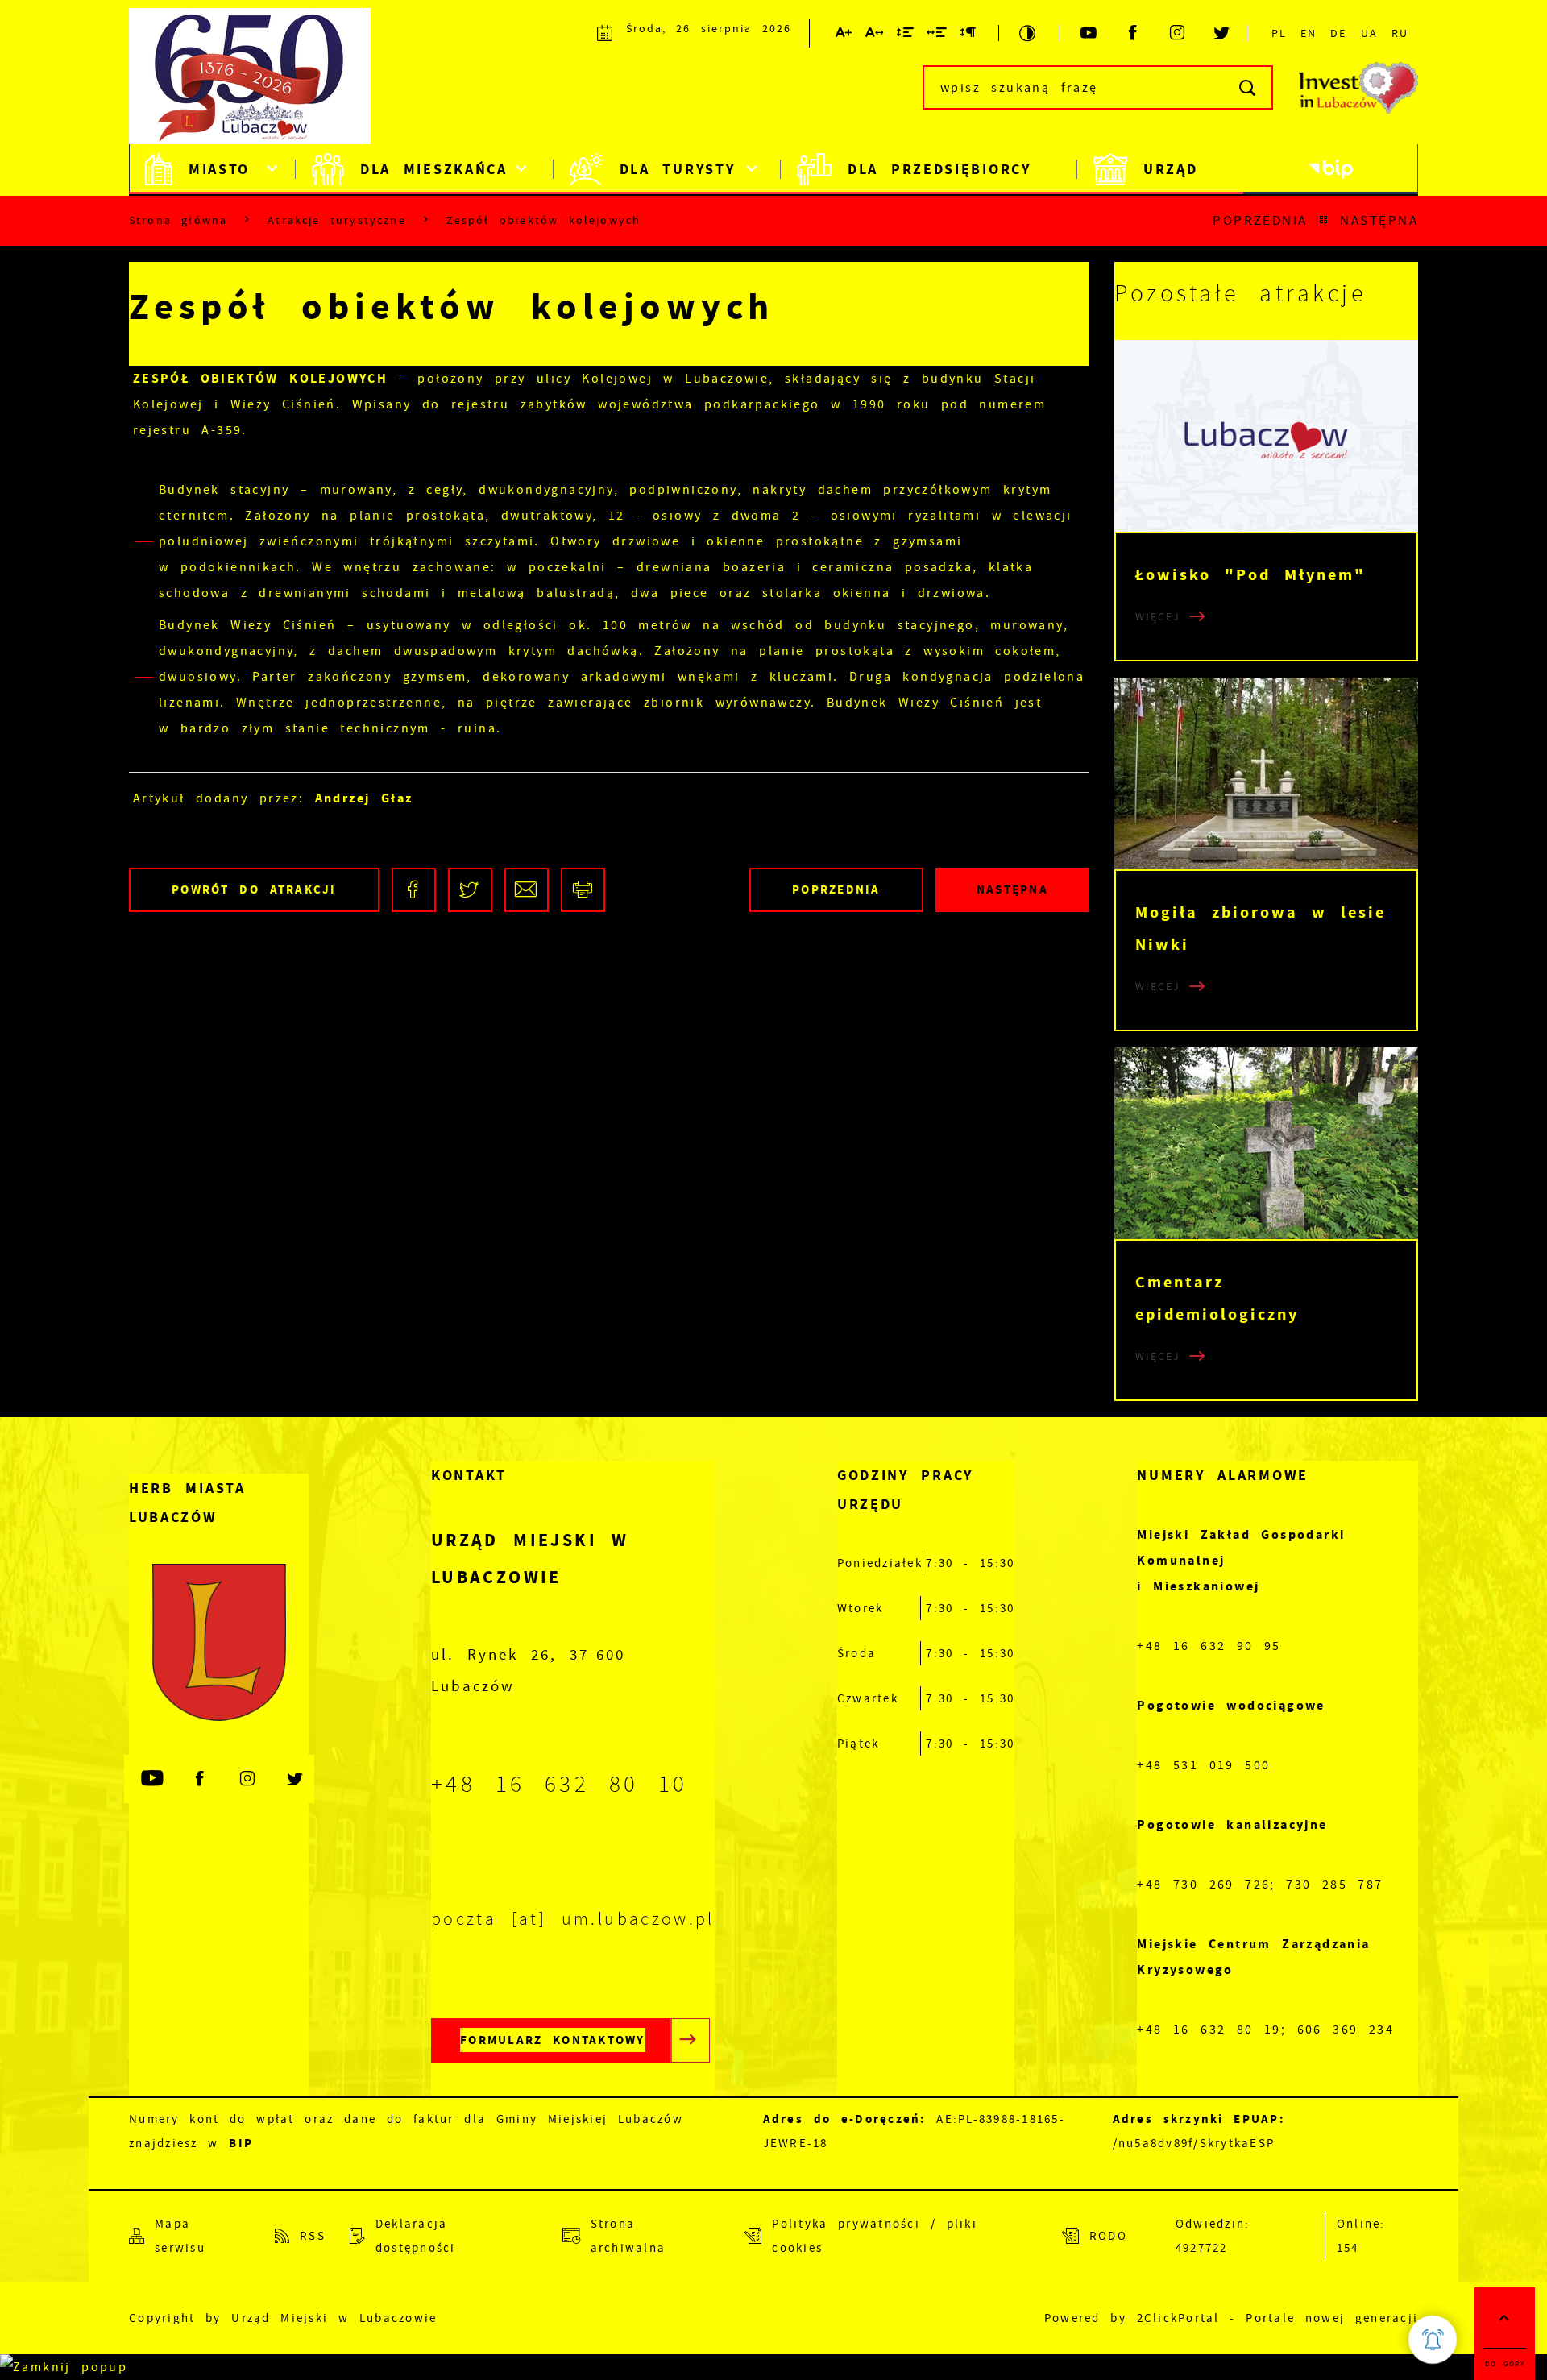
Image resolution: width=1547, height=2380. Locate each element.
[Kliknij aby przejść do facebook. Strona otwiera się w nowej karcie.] (1134, 33)
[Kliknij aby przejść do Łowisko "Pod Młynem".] (1266, 436)
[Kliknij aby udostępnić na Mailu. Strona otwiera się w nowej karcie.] (527, 890)
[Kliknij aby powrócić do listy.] (1324, 220)
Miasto (219, 169)
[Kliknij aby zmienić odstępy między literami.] (875, 35)
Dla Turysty (678, 169)
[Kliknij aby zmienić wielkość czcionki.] (844, 35)
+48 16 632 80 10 (560, 1785)
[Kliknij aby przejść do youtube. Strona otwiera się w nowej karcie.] (1090, 33)
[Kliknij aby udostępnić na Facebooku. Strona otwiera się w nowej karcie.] (414, 890)
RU (1400, 33)
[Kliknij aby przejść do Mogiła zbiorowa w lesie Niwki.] (1266, 773)
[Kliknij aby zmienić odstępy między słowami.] (937, 35)
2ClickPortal (1178, 2318)
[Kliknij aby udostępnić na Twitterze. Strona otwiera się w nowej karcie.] (470, 890)
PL (1279, 33)
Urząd (1171, 169)
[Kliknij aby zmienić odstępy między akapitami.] (968, 35)
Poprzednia (1260, 220)
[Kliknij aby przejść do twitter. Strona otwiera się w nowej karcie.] (1223, 33)
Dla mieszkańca (434, 169)
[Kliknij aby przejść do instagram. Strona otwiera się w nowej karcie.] (1178, 33)
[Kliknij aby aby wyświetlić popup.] (1433, 2340)
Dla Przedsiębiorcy (939, 169)
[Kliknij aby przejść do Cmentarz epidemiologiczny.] (1266, 1143)
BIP (241, 2143)
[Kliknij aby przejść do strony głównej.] (258, 85)
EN (1309, 33)
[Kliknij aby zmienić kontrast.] (1029, 33)
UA (1369, 33)
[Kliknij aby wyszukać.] (1248, 87)
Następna (1379, 220)
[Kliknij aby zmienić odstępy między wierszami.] (906, 35)
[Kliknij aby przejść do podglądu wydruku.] (583, 890)
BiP (1331, 169)
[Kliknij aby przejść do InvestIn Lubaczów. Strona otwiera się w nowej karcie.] (1358, 88)
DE (1338, 33)
